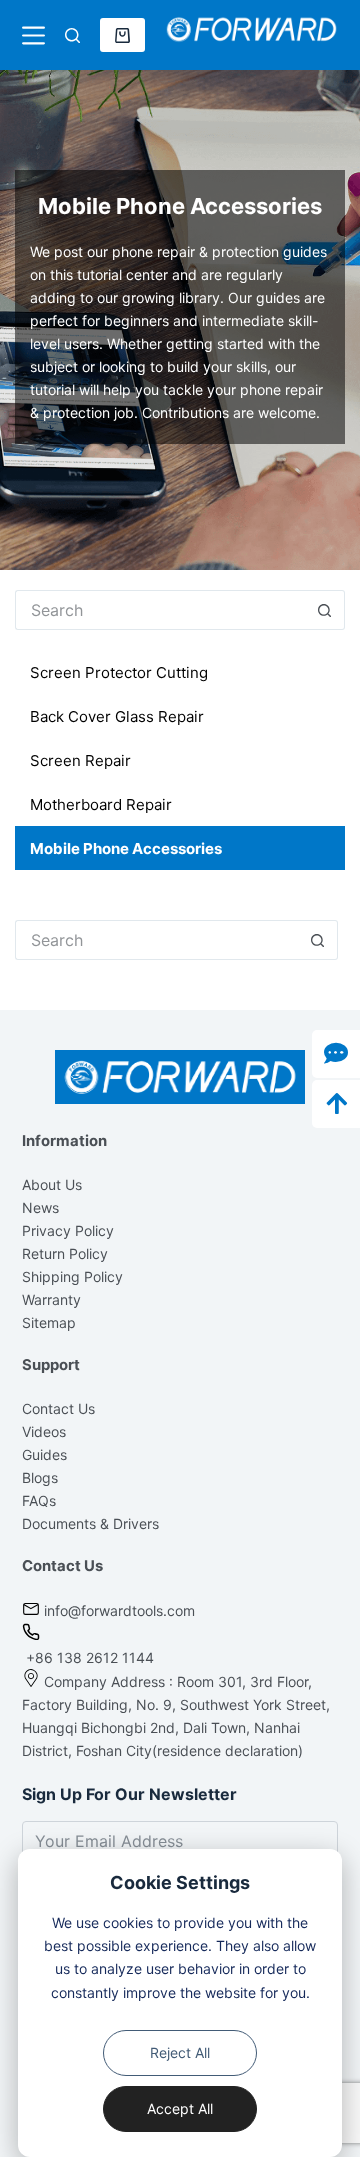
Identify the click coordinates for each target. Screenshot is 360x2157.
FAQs (39, 1500)
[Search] (72, 35)
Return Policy (65, 1253)
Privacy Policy (68, 1230)
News (40, 1207)
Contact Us (58, 1408)
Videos (44, 1431)
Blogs (40, 1477)
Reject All (180, 2052)
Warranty (51, 1299)
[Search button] (325, 610)
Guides (44, 1454)
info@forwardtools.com (119, 1610)
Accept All (180, 2108)
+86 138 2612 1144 (88, 1657)
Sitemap (49, 1322)
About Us (52, 1184)
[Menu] (33, 35)
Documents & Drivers (90, 1523)
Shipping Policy (72, 1276)
